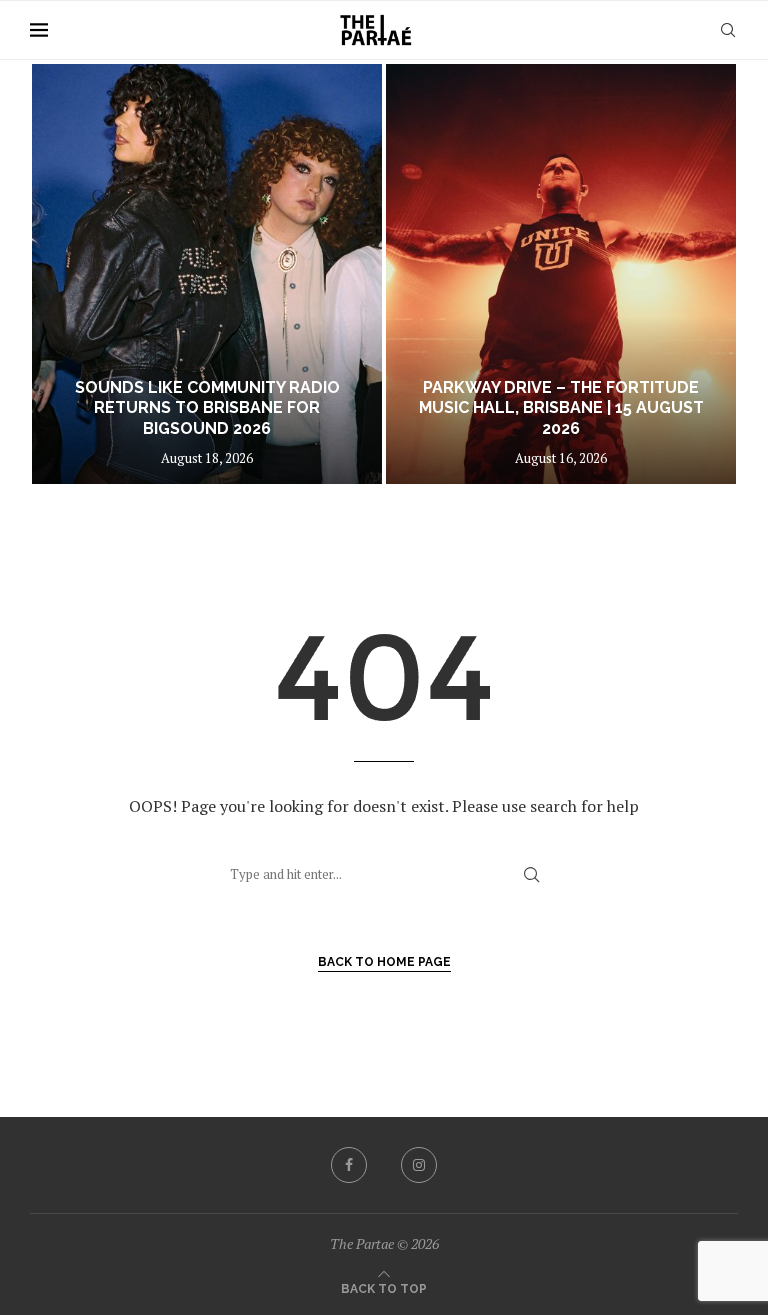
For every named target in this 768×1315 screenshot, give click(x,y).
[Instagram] (419, 1165)
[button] (67, 273)
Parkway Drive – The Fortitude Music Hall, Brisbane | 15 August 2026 (561, 408)
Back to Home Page (384, 962)
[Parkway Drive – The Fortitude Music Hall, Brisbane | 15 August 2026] (561, 274)
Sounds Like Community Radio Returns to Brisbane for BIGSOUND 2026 (207, 408)
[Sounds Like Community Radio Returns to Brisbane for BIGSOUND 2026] (207, 274)
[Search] (728, 30)
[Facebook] (349, 1165)
